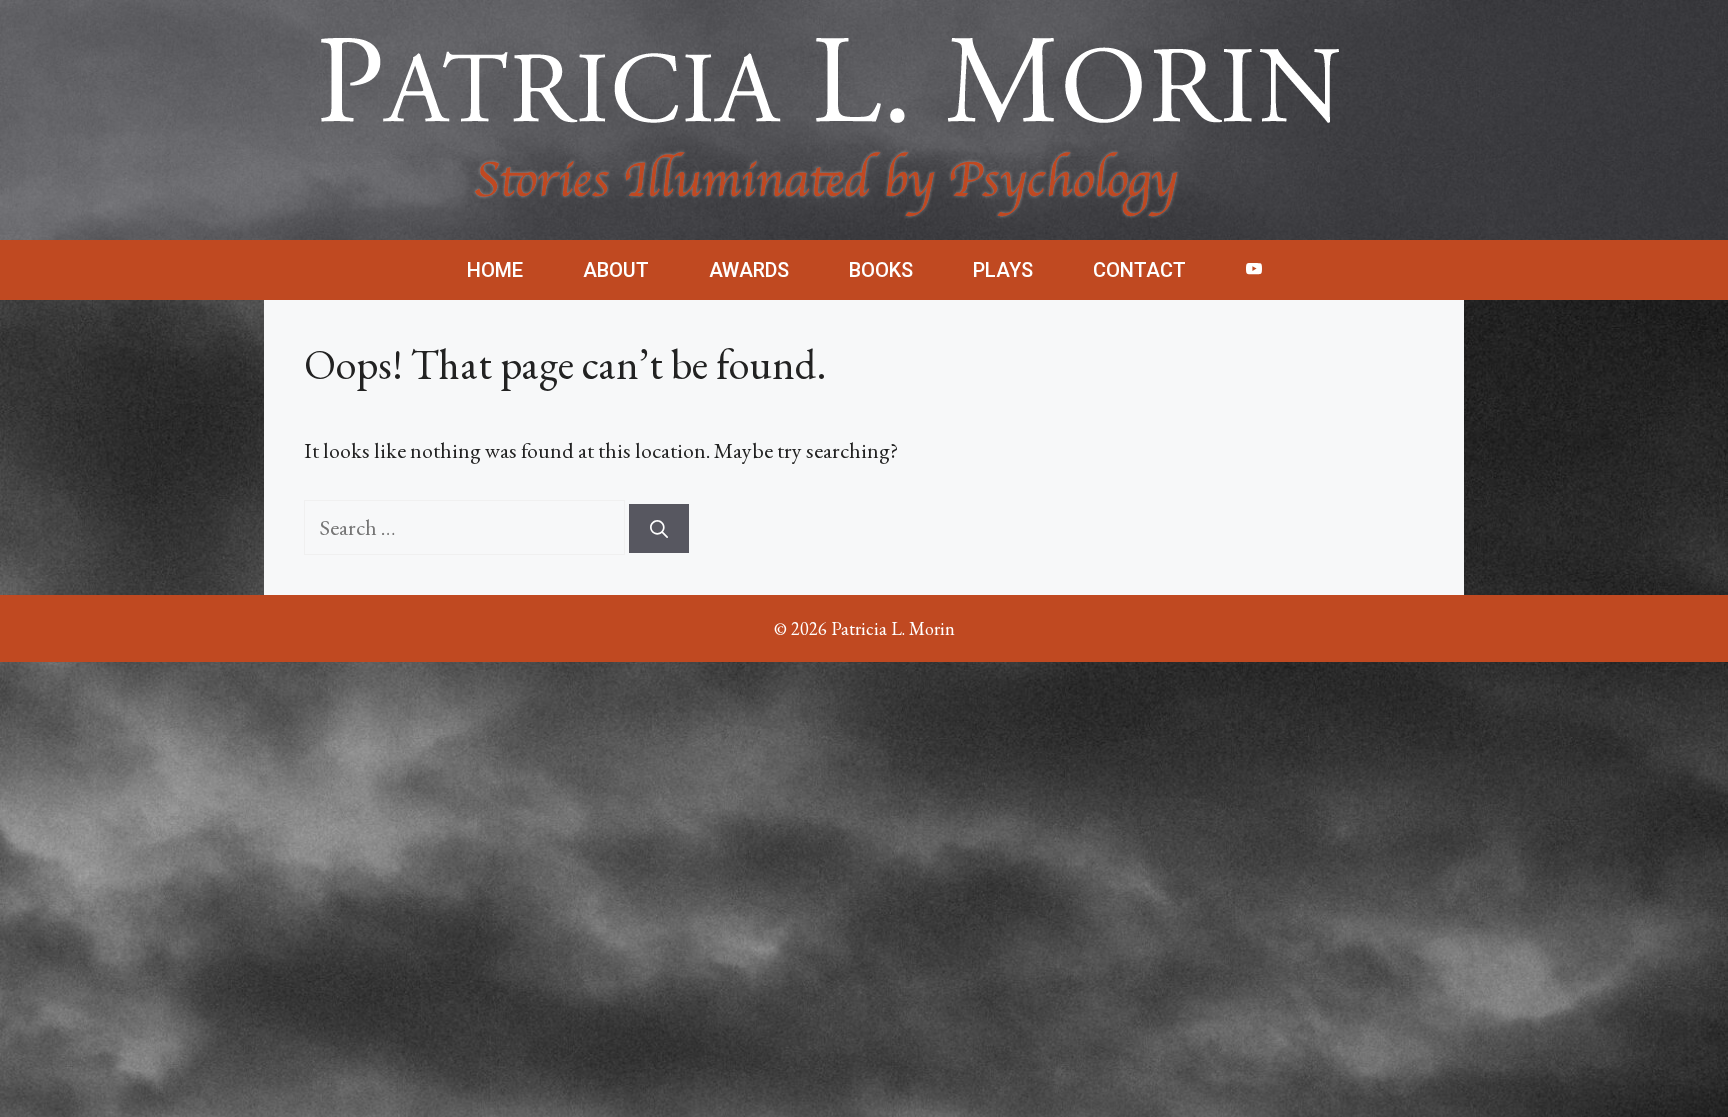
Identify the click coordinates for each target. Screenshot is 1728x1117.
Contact (1139, 270)
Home (495, 270)
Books (881, 270)
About (616, 270)
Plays (1003, 270)
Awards (749, 270)
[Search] (659, 528)
